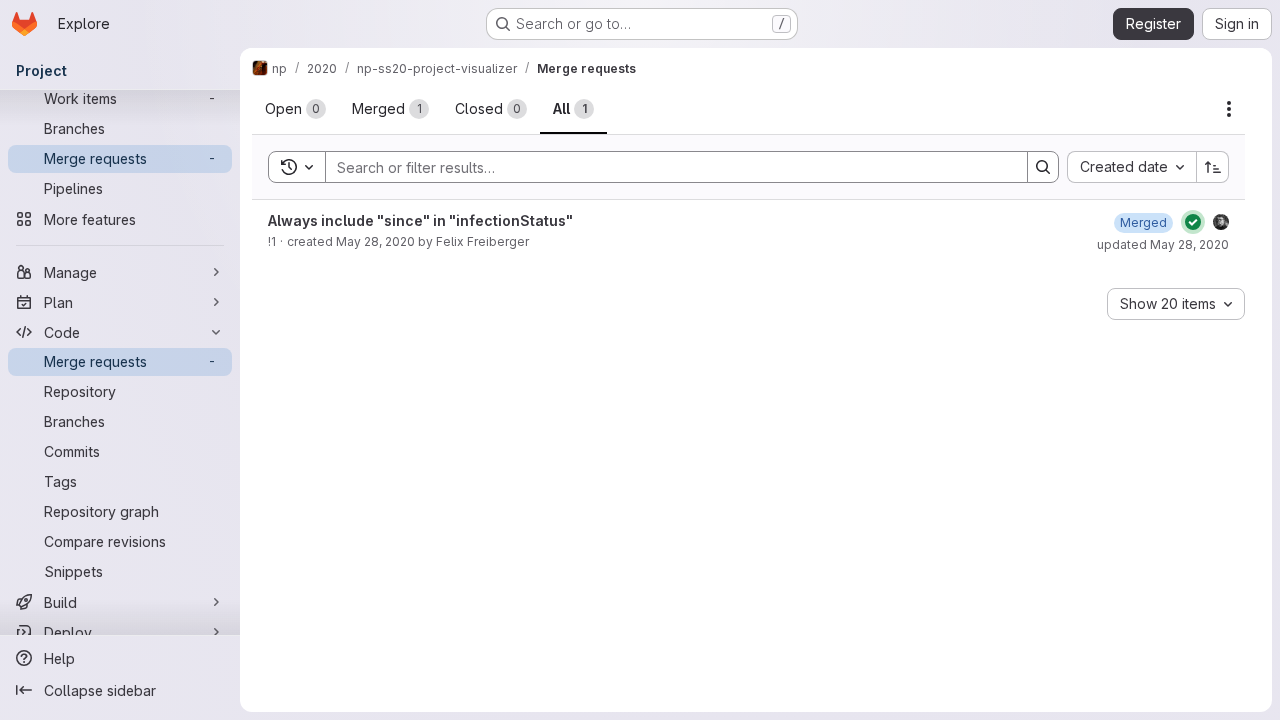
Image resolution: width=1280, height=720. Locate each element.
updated (1163, 244)
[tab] (295, 109)
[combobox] (1131, 167)
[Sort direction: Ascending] (1213, 167)
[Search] (1043, 167)
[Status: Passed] (1193, 222)
